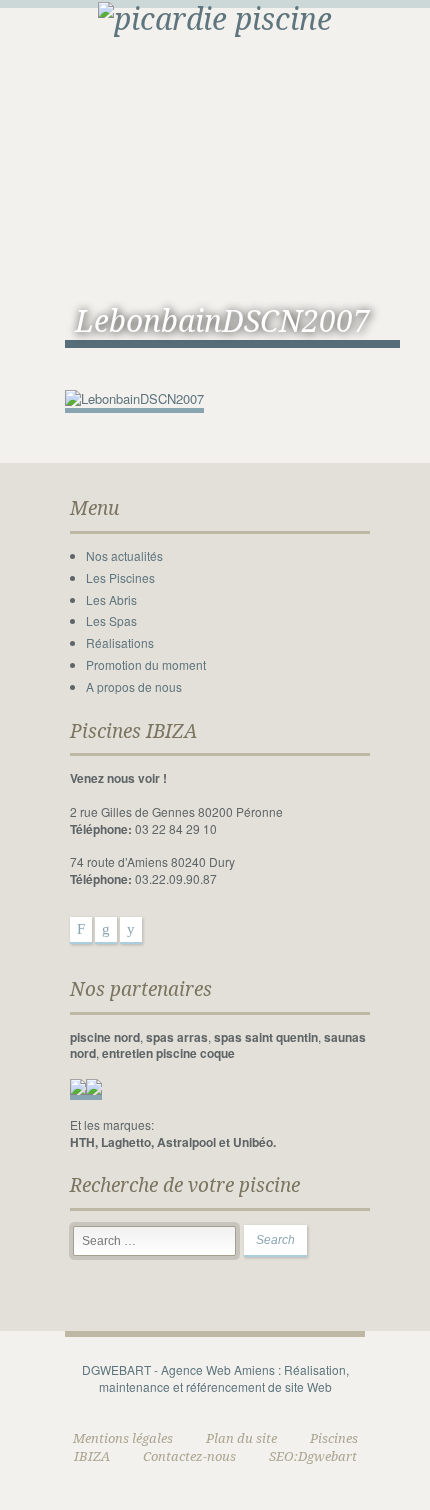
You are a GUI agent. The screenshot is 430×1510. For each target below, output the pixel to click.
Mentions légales (123, 1438)
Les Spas (111, 620)
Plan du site (241, 1438)
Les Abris (111, 599)
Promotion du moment (146, 664)
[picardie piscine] (215, 17)
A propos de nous (134, 686)
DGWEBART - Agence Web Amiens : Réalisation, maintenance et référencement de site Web (215, 1378)
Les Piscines (120, 577)
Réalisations (120, 642)
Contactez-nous (189, 1456)
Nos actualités (124, 555)
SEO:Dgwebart (313, 1456)
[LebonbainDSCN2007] (134, 399)
